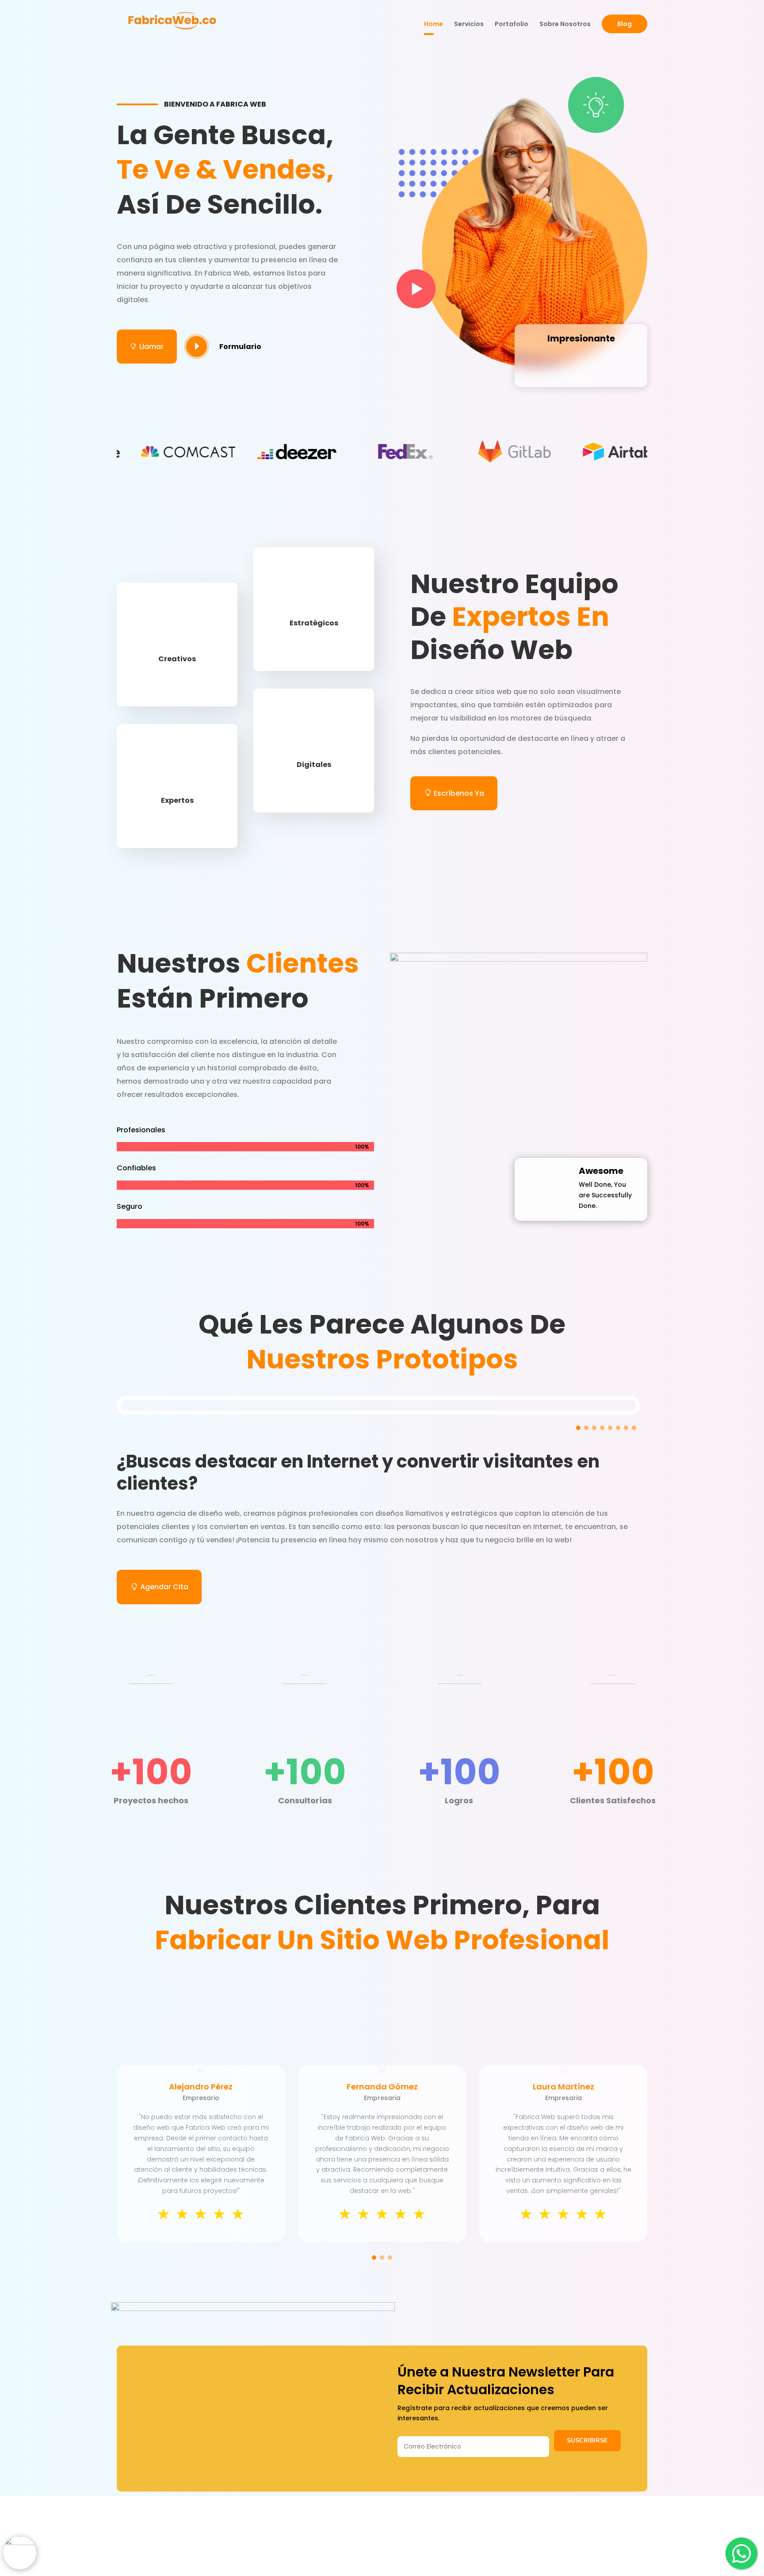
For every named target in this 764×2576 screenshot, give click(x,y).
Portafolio (512, 25)
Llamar (147, 347)
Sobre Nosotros (565, 25)
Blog (625, 24)
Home (434, 25)
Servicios (469, 25)
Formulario (240, 347)
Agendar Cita (164, 1587)
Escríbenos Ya (459, 793)
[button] (578, 1428)
